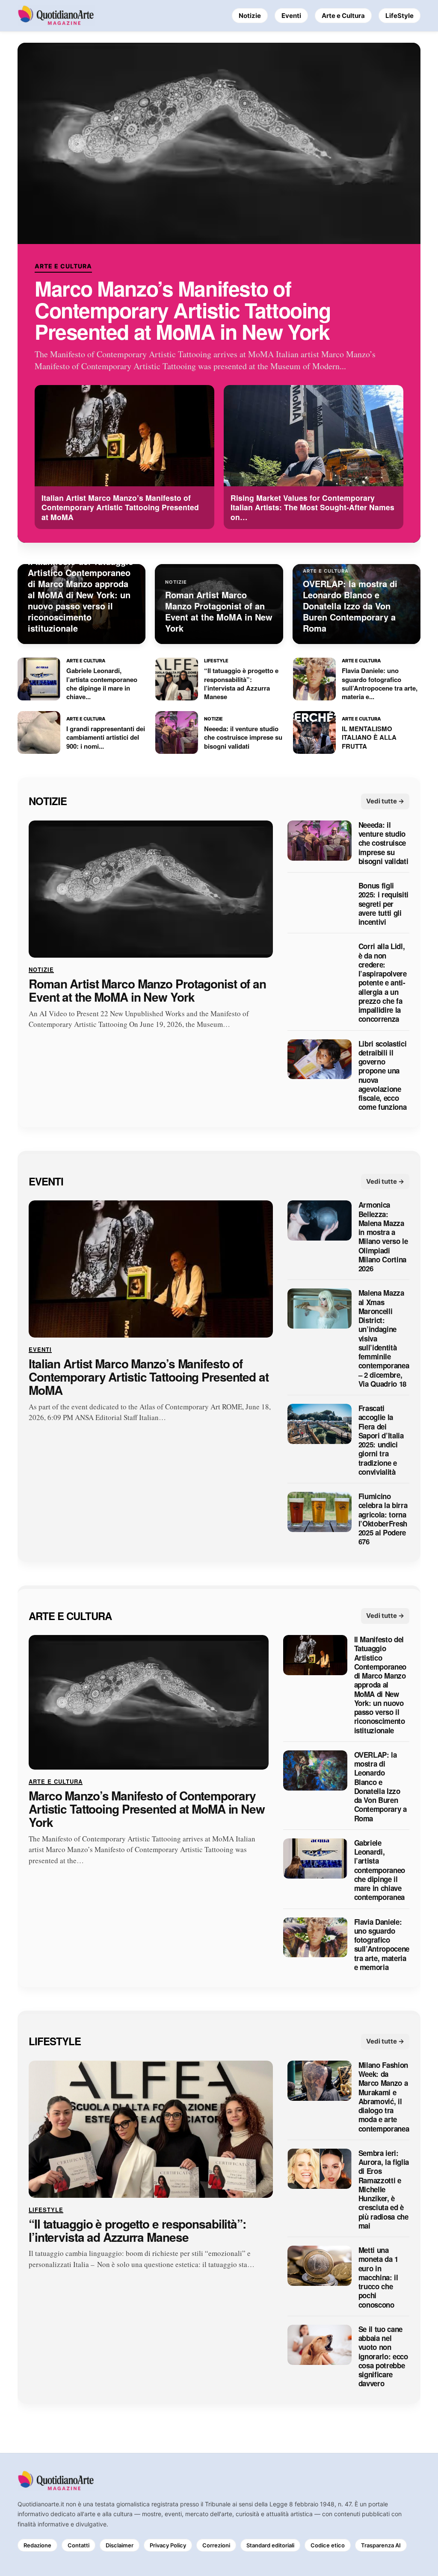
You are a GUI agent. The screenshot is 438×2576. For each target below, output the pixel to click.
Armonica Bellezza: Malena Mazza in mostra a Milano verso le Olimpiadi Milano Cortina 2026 (383, 1237)
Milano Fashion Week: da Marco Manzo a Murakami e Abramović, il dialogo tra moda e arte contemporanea (384, 2097)
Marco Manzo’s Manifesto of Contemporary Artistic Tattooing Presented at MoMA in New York (182, 310)
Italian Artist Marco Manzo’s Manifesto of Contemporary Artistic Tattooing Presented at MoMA (149, 1377)
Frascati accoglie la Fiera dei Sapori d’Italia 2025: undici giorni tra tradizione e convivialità (381, 1441)
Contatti (78, 2545)
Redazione (37, 2545)
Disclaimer (120, 2545)
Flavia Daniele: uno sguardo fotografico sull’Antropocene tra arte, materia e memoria (382, 1945)
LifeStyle (400, 16)
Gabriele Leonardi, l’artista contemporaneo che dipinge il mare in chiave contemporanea (379, 1870)
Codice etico (328, 2545)
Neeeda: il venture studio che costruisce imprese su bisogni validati (383, 843)
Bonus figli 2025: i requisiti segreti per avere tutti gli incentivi (383, 904)
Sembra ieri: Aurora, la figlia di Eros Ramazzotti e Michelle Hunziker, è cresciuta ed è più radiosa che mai (384, 2189)
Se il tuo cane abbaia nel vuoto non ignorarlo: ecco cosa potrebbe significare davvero (383, 2357)
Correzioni (216, 2545)
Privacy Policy (168, 2545)
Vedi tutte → (385, 801)
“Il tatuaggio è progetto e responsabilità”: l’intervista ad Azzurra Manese (137, 2231)
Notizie (250, 16)
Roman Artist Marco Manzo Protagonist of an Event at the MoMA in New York (147, 991)
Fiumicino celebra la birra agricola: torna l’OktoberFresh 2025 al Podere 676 (383, 1520)
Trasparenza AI (381, 2545)
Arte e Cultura (343, 16)
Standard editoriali (270, 2545)
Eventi (291, 16)
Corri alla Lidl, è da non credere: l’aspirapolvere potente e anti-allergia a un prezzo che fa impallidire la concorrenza (383, 983)
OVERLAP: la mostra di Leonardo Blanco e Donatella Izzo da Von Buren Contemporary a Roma (380, 1787)
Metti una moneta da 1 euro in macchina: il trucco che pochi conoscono (378, 2278)
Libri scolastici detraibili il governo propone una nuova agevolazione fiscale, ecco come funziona (383, 1076)
